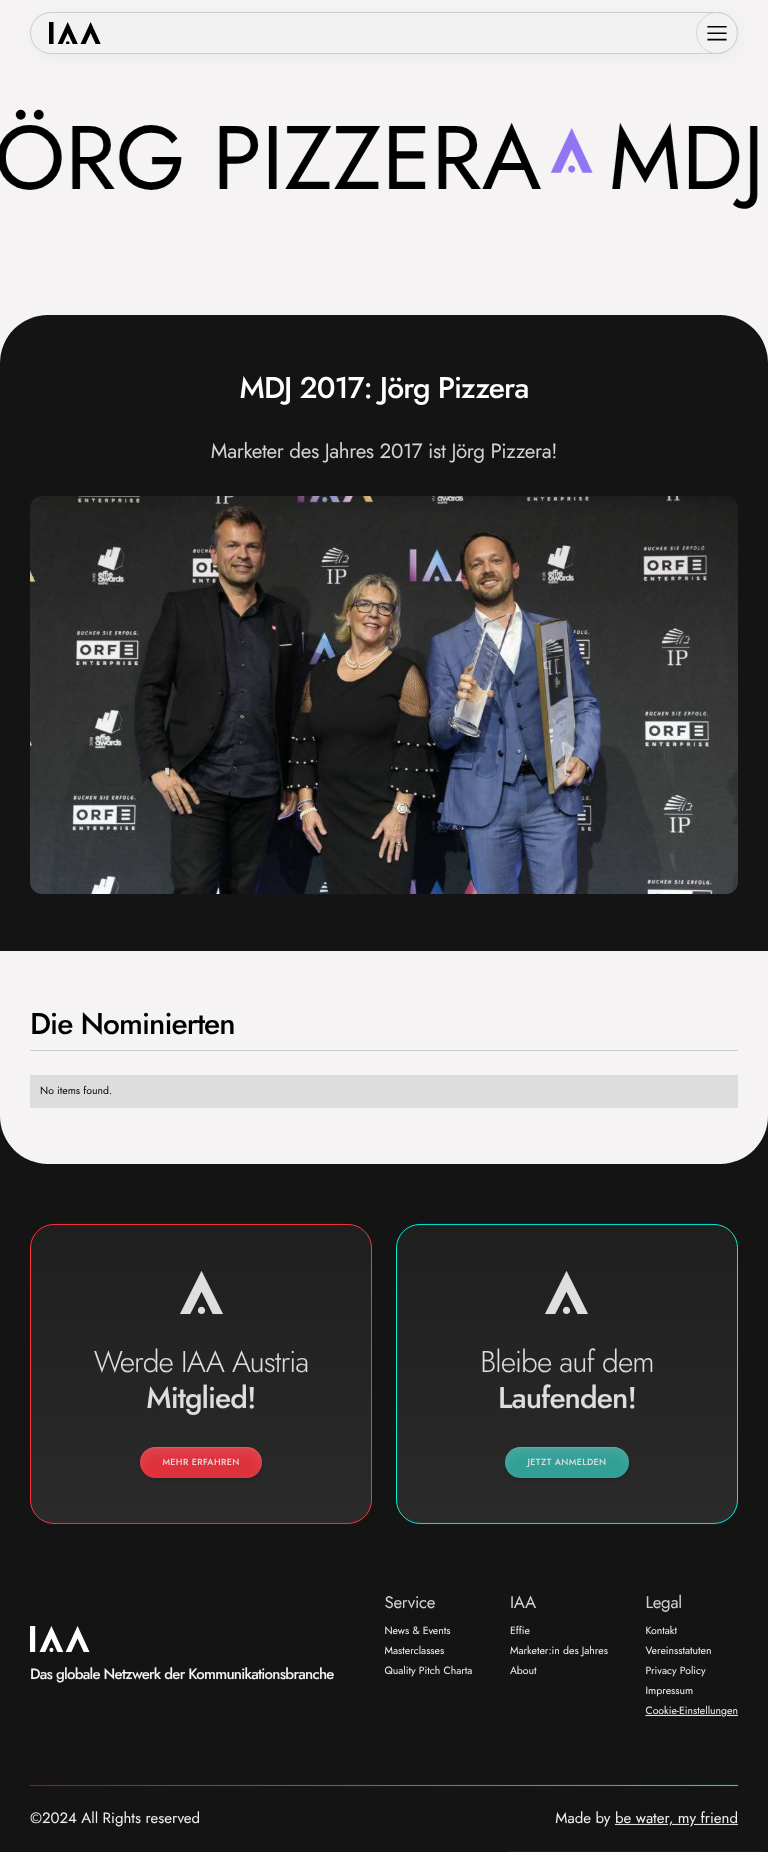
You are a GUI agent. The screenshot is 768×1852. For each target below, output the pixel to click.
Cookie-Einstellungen (691, 1710)
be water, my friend (676, 1819)
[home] (75, 33)
